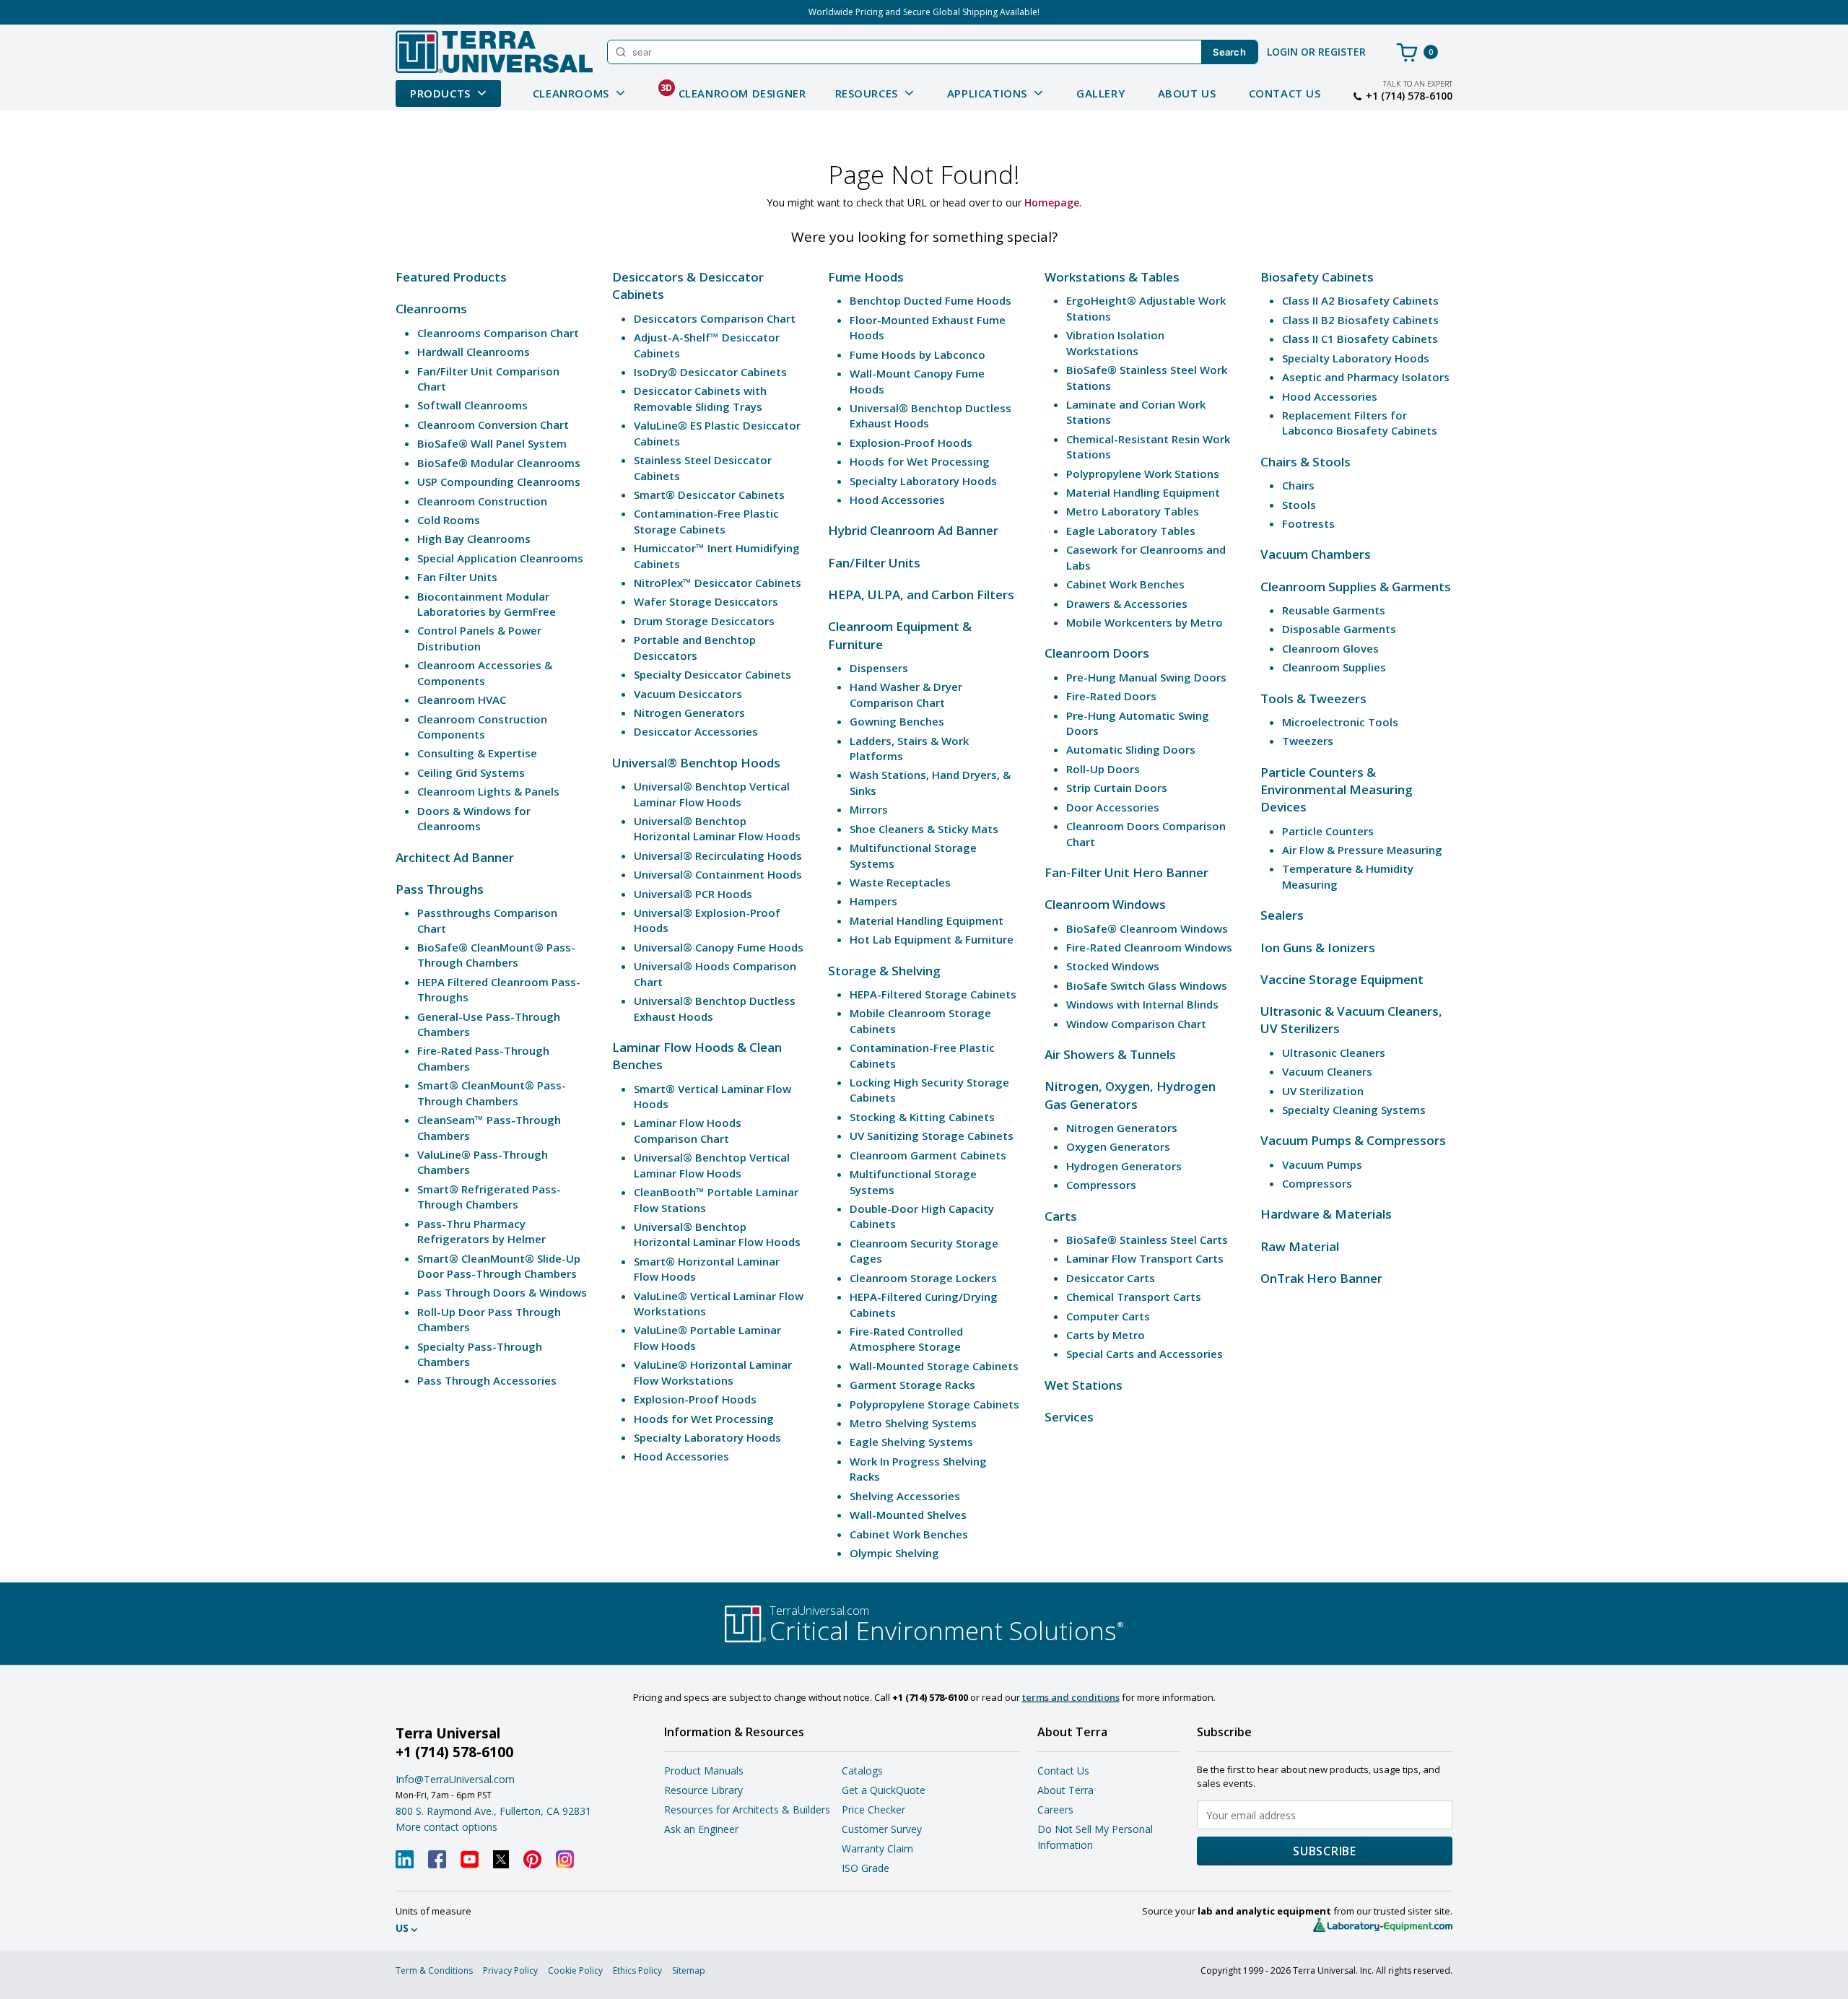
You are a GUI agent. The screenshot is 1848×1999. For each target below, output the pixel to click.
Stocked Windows (1113, 966)
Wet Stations (1084, 1385)
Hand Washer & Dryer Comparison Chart (906, 694)
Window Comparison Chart (1136, 1024)
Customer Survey (882, 1829)
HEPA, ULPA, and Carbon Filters (921, 595)
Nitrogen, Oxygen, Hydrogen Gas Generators (1130, 1095)
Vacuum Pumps (1322, 1164)
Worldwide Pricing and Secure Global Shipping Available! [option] (924, 12)
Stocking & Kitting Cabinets (922, 1117)
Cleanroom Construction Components (482, 727)
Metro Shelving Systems (913, 1423)
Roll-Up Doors (1103, 769)
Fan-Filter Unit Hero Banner (1126, 872)
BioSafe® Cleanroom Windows (1147, 928)
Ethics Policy (637, 1970)
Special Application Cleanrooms (500, 558)
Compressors (1101, 1185)
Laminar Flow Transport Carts (1145, 1258)
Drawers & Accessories (1127, 604)
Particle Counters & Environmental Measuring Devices (1337, 790)
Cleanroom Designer (733, 91)
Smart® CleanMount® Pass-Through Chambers (492, 1093)
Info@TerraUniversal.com (455, 1779)
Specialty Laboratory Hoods (707, 1437)
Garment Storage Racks (912, 1385)
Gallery (1100, 93)
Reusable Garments (1334, 610)
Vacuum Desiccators (688, 694)
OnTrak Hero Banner (1321, 1278)
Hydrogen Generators (1124, 1166)
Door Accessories (1113, 807)
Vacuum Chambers (1316, 554)
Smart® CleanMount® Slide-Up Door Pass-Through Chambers (499, 1266)
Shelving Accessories (905, 1496)
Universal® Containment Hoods (718, 874)
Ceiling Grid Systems (471, 772)
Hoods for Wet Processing (704, 1419)
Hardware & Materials (1326, 1214)
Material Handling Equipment (927, 920)
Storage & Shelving (884, 971)
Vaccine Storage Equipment (1342, 979)
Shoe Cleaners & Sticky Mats (924, 829)
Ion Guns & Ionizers (1318, 948)
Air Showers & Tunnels (1110, 1054)
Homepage (1052, 202)
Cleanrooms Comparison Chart (498, 333)
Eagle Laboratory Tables (1131, 531)
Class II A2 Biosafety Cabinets (1360, 300)
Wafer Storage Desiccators (706, 601)
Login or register (1316, 52)
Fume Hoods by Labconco (918, 354)
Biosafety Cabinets (1317, 277)
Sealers (1282, 915)
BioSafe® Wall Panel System (492, 443)
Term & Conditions (434, 1970)
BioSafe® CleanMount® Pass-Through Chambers (496, 955)
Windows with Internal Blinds (1142, 1004)
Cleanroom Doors (1097, 653)
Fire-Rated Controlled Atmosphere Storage (906, 1339)
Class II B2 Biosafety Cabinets (1360, 320)
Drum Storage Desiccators (704, 621)
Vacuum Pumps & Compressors (1353, 1140)
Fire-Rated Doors (1111, 696)
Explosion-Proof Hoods (695, 1399)
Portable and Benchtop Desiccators (695, 647)
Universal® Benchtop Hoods (696, 763)
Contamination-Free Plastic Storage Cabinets (706, 521)
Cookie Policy (575, 1970)
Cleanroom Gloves (1330, 648)
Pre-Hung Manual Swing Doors (1146, 677)
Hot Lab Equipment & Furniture (932, 939)
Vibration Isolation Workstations (1115, 343)
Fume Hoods (866, 277)
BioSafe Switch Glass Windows (1147, 985)
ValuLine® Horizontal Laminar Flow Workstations (713, 1372)
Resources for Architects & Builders (747, 1809)
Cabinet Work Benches (909, 1534)
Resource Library (703, 1790)
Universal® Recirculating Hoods (718, 855)
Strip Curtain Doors (1117, 788)
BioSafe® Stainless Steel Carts (1147, 1240)
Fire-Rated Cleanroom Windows (1149, 947)
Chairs (1298, 485)
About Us (1187, 93)
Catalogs (862, 1771)
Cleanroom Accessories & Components (485, 672)
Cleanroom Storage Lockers (923, 1278)
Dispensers (879, 668)
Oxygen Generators (1118, 1146)
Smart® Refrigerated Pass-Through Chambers (489, 1197)
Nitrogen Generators (689, 713)
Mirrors (869, 809)
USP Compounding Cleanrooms (499, 482)
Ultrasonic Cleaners (1334, 1053)
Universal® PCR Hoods (693, 894)
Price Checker (873, 1809)
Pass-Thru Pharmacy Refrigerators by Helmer (481, 1231)
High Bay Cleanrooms (474, 539)
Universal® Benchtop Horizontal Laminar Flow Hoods (717, 828)
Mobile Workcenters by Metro (1145, 622)
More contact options (446, 1827)
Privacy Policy (510, 1970)
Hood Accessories (681, 1456)
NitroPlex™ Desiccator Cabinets (718, 583)
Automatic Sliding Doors (1131, 749)
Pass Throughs (440, 889)
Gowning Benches (897, 721)
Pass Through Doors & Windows (502, 1292)
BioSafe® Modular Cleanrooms (499, 463)
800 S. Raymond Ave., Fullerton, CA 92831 (493, 1811)
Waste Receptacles (900, 882)
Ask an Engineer (701, 1829)
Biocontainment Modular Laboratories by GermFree (487, 604)
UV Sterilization (1323, 1091)
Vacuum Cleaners (1327, 1071)
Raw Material (1300, 1246)
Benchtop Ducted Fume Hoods (930, 300)
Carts (1061, 1216)
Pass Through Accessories (487, 1380)
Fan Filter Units (457, 577)
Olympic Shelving (894, 1553)
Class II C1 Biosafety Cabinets (1360, 339)
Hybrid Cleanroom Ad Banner (913, 530)
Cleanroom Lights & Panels (488, 791)
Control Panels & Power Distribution (479, 638)
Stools (1299, 505)
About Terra (1065, 1790)
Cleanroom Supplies (1334, 667)
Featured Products (451, 277)
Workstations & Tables (1112, 277)
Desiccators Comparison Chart (715, 318)
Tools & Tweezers (1313, 698)
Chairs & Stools (1306, 462)
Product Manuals (704, 1771)
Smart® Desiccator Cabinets (709, 495)
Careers (1055, 1809)
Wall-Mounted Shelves (908, 1515)
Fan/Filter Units (874, 563)
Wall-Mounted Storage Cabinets (934, 1366)
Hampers (873, 901)
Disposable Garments (1339, 629)
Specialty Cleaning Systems (1354, 1110)
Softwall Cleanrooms (472, 405)
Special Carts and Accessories (1145, 1354)
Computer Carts (1108, 1316)
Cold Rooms (449, 520)
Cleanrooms (431, 309)
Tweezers (1308, 741)
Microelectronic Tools (1340, 722)
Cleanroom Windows (1105, 904)
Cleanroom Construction (482, 501)
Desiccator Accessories (696, 731)
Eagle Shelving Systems (911, 1442)
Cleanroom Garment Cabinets (928, 1155)
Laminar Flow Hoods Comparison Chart (688, 1130)
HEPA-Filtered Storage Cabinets (933, 994)
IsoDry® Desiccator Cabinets (710, 372)
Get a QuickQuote (884, 1790)
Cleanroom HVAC (462, 700)
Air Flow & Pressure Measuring (1362, 850)
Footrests (1308, 523)
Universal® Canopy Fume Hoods (719, 947)
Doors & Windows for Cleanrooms (474, 818)
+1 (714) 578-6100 (1409, 96)
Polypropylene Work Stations (1143, 474)
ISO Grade (866, 1868)
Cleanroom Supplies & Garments (1356, 587)
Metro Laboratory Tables (1133, 511)
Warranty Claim (877, 1848)
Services (1069, 1417)
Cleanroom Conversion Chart (493, 424)
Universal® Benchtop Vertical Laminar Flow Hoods (712, 794)
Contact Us (1285, 93)
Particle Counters (1328, 831)
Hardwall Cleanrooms (474, 352)
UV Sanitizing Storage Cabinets (932, 1136)
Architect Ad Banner (455, 857)
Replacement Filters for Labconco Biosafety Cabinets (1360, 423)
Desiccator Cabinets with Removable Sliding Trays (700, 398)
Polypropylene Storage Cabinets (934, 1404)
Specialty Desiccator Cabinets (712, 674)
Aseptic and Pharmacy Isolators (1366, 377)
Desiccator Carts (1111, 1278)
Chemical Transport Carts (1134, 1297)
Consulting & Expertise (477, 753)
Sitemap (689, 1970)
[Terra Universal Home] (494, 52)
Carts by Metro (1106, 1335)
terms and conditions (1071, 1697)
